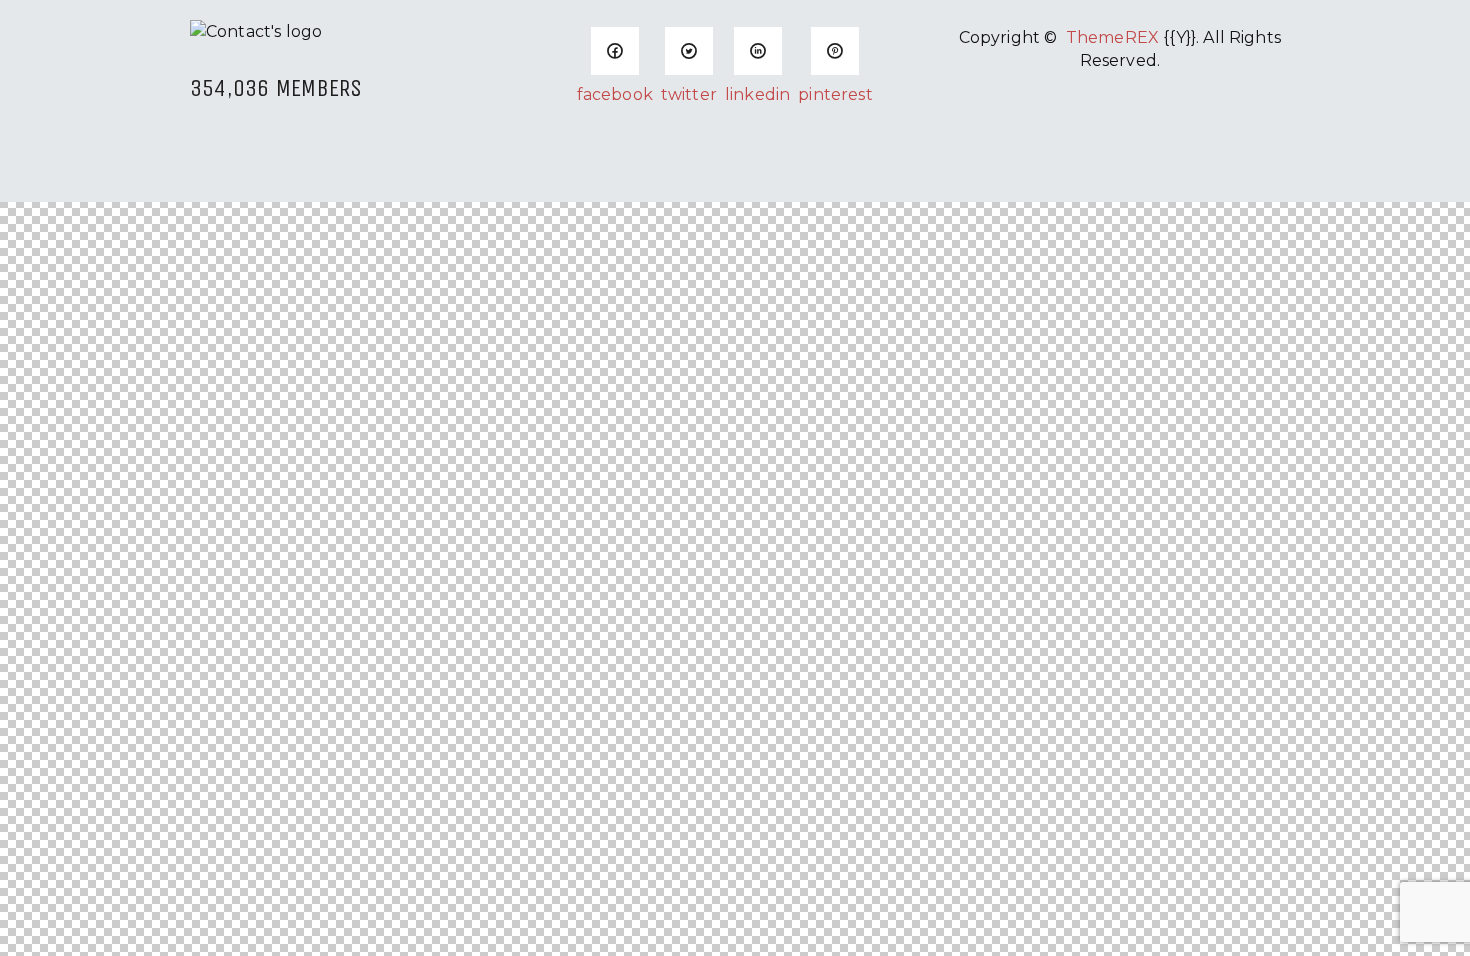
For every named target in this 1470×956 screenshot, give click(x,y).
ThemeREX (1112, 37)
